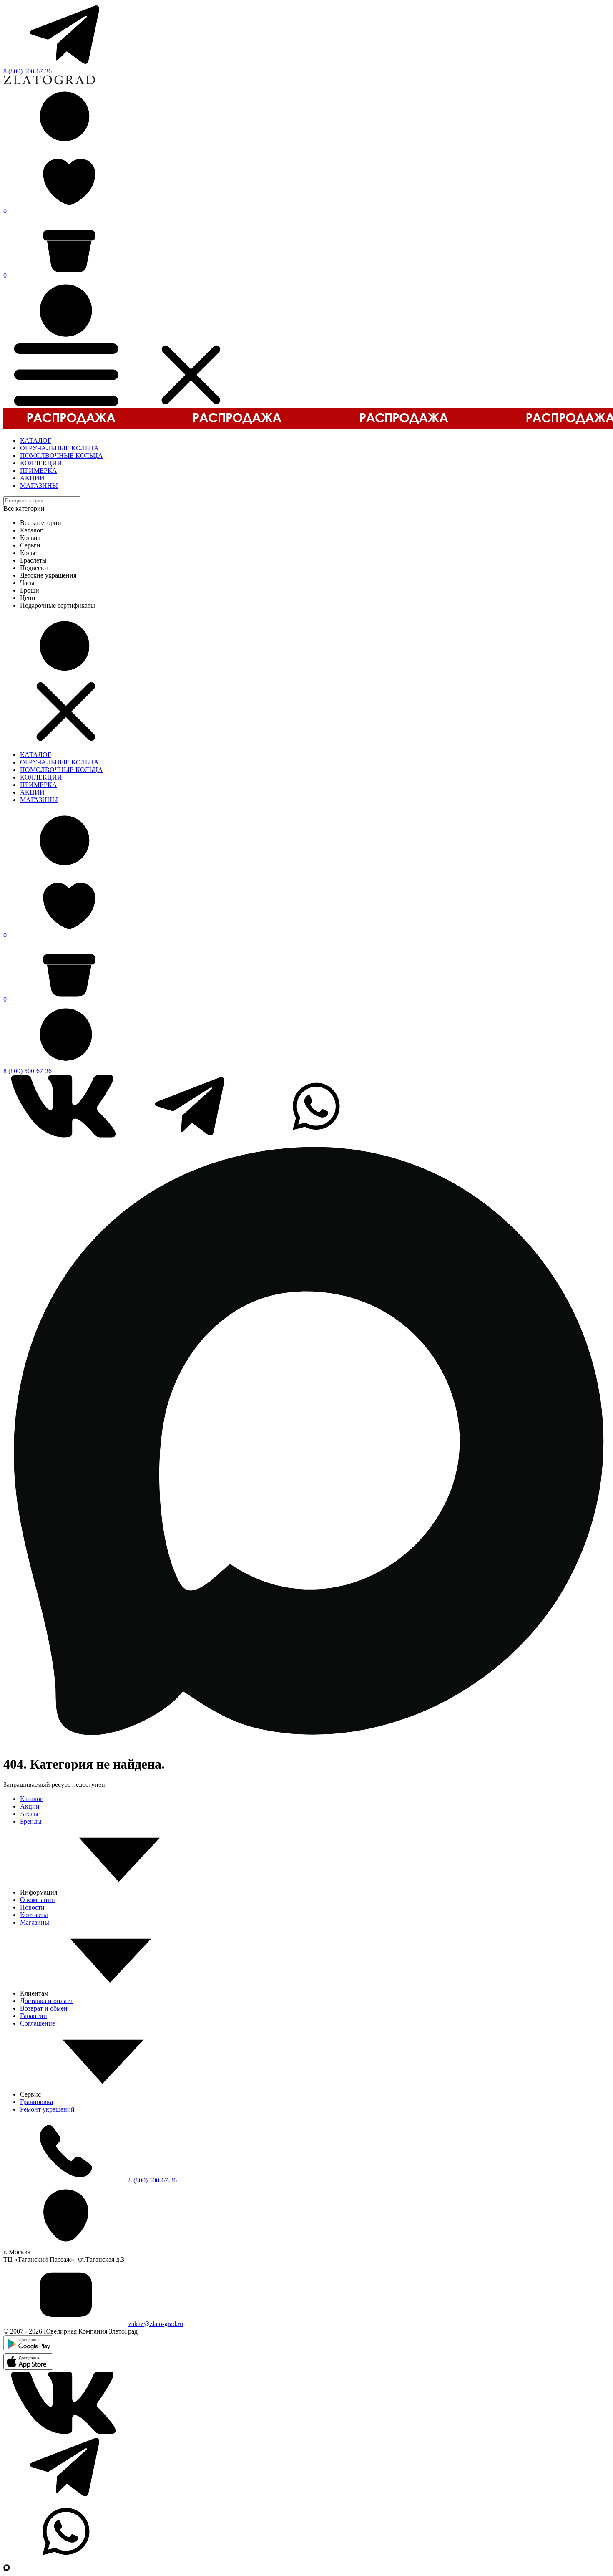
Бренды (31, 1821)
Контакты (34, 1915)
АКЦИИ (32, 478)
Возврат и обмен (44, 2008)
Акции (30, 1806)
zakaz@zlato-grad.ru (156, 2324)
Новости (32, 1907)
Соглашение (38, 2023)
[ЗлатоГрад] (49, 82)
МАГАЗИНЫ (39, 486)
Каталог (31, 1799)
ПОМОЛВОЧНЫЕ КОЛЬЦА (62, 455)
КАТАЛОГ (36, 440)
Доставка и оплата (46, 2001)
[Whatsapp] (316, 1135)
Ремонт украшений (47, 2109)
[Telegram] (66, 64)
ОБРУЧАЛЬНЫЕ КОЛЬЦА (59, 448)
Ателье (30, 1814)
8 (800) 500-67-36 (28, 71)
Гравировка (36, 2102)
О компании (38, 1900)
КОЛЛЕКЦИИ (41, 463)
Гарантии (34, 2016)
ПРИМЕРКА (39, 471)
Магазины (35, 1922)
